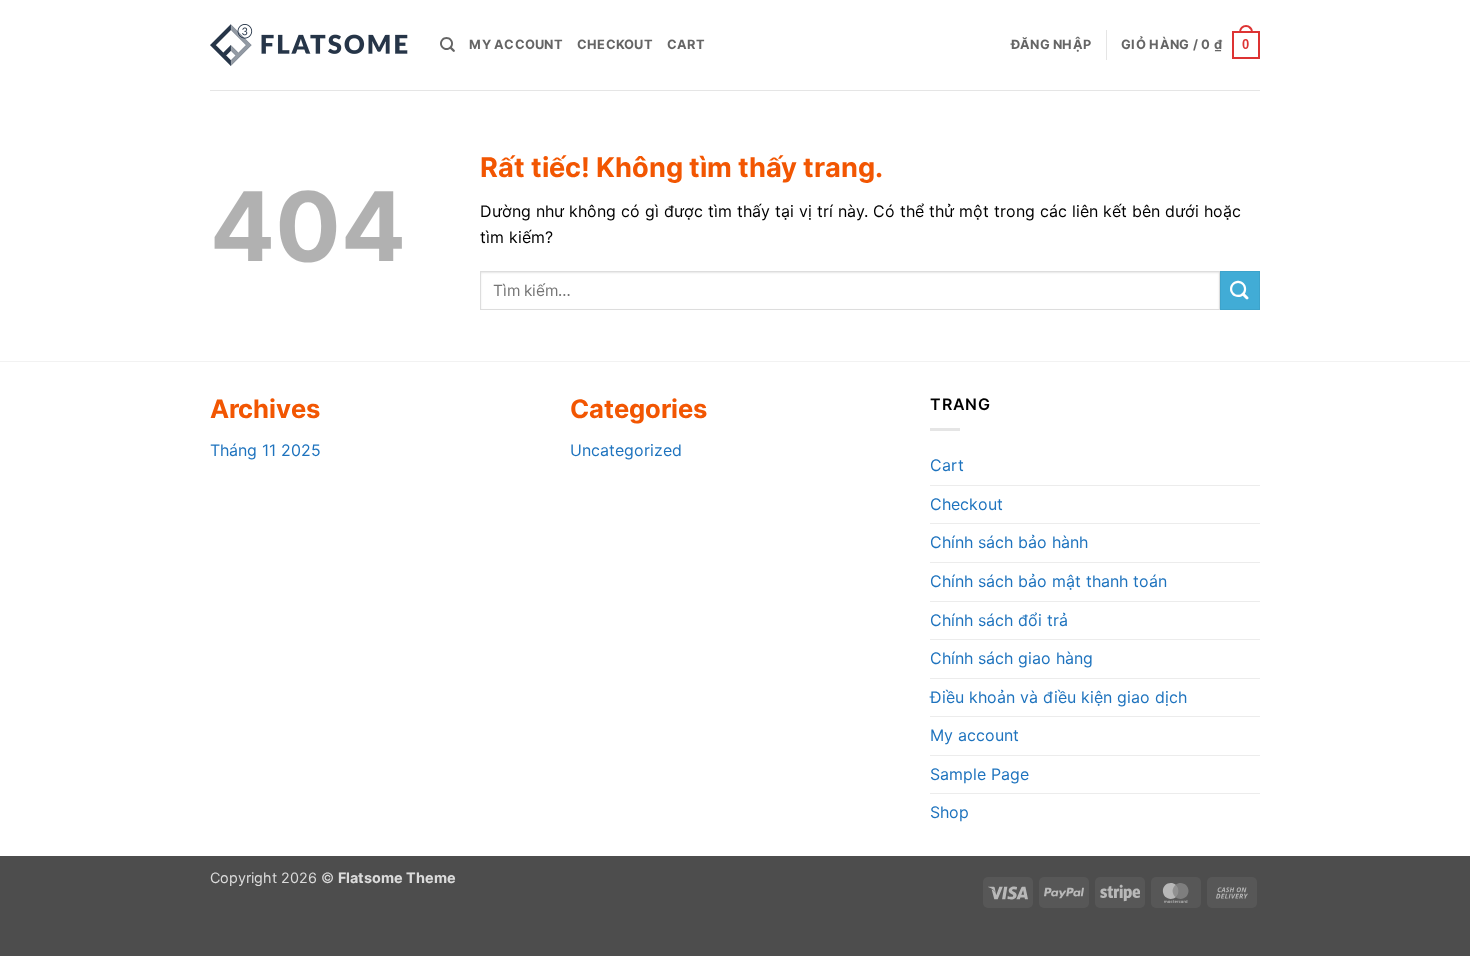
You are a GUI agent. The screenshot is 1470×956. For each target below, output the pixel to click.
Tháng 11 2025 (265, 450)
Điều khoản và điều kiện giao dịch (1058, 697)
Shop (949, 812)
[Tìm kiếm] (447, 45)
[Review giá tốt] (310, 45)
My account (516, 44)
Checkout (615, 44)
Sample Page (979, 774)
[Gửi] (1240, 290)
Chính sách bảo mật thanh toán (1048, 581)
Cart (686, 44)
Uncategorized (626, 450)
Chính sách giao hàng (1011, 658)
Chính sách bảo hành (1009, 542)
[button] (1051, 45)
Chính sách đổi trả (999, 620)
